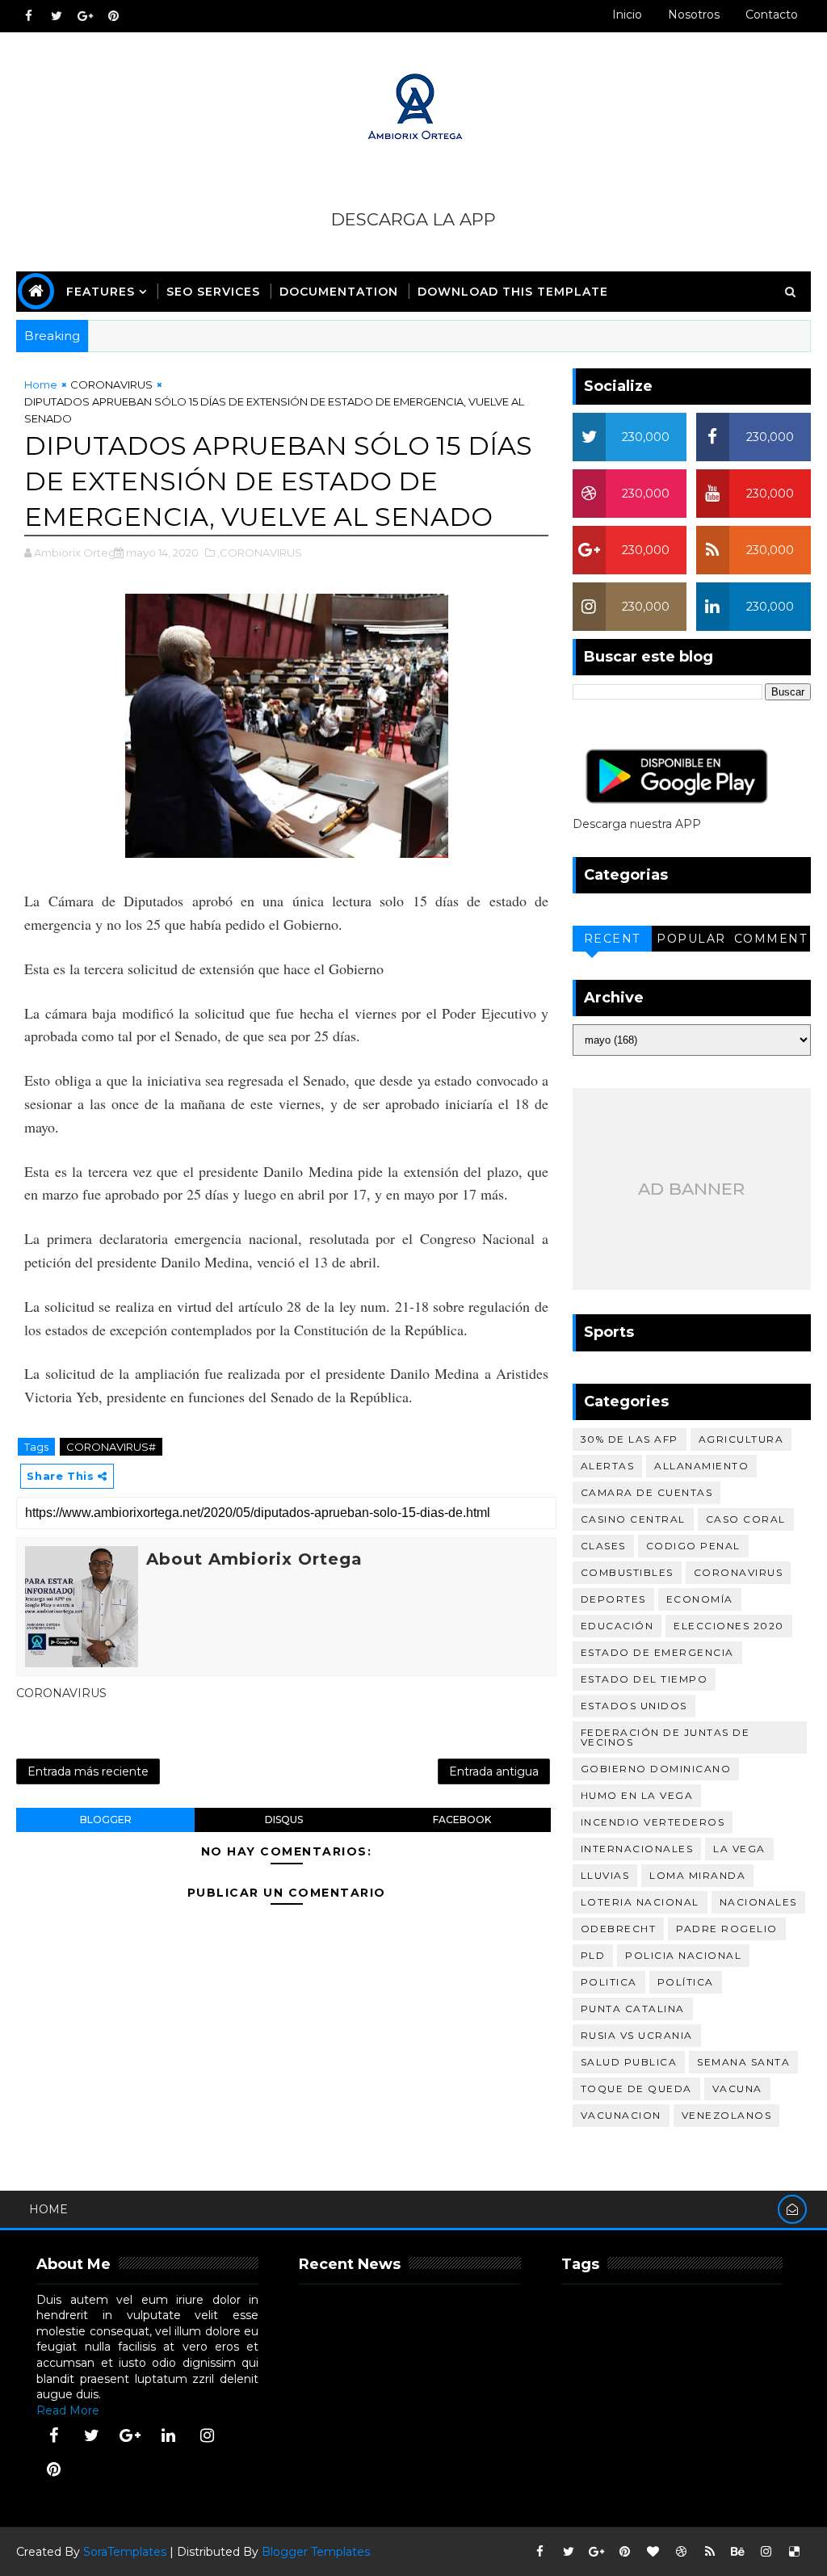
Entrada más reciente (88, 1771)
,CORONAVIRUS (260, 553)
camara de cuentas (647, 1492)
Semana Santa (743, 2062)
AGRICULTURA (741, 1439)
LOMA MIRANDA (697, 1875)
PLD (593, 1955)
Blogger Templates (316, 2552)
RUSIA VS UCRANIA (637, 2035)
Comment (771, 939)
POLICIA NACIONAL (683, 1955)
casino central (633, 1519)
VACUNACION (621, 2115)
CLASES (603, 1546)
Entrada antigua (494, 1771)
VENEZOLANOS (727, 2115)
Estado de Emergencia (657, 1652)
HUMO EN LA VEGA (637, 1795)
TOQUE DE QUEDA (636, 2089)
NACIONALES (758, 1902)
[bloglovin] (653, 2552)
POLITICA (609, 1982)
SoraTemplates (125, 2552)
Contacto (772, 15)
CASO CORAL (746, 1519)
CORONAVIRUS (111, 385)
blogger (106, 1820)
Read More (68, 2410)
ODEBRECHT (619, 1929)
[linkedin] (169, 2435)
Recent (612, 939)
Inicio (627, 15)
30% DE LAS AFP (630, 1439)
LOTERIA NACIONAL (640, 1902)
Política (686, 1982)
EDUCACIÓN (617, 1626)
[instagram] (207, 2435)
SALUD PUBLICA (629, 2062)
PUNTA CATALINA (633, 2009)
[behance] (738, 2552)
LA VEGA (739, 1849)
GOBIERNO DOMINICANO (656, 1769)
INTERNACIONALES (637, 1849)
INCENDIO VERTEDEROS (653, 1822)
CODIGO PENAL (693, 1546)
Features (101, 292)
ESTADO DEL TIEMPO (644, 1679)
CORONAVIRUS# (111, 1447)
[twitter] (57, 16)
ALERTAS (608, 1466)
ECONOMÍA (700, 1599)
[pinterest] (113, 16)
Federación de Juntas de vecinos (665, 1737)
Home (41, 385)
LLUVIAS (605, 1875)
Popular (691, 939)
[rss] (710, 2552)
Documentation (339, 292)
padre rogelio (727, 1929)
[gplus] (85, 16)
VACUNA (737, 2089)
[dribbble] (682, 2552)
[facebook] (28, 16)
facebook (462, 1820)
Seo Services (213, 292)
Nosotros (694, 15)
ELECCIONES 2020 (729, 1626)
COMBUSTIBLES (627, 1572)
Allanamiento (701, 1466)
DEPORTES (613, 1599)
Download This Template (513, 292)
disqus (284, 1820)
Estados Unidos (634, 1706)
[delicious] (795, 2552)
